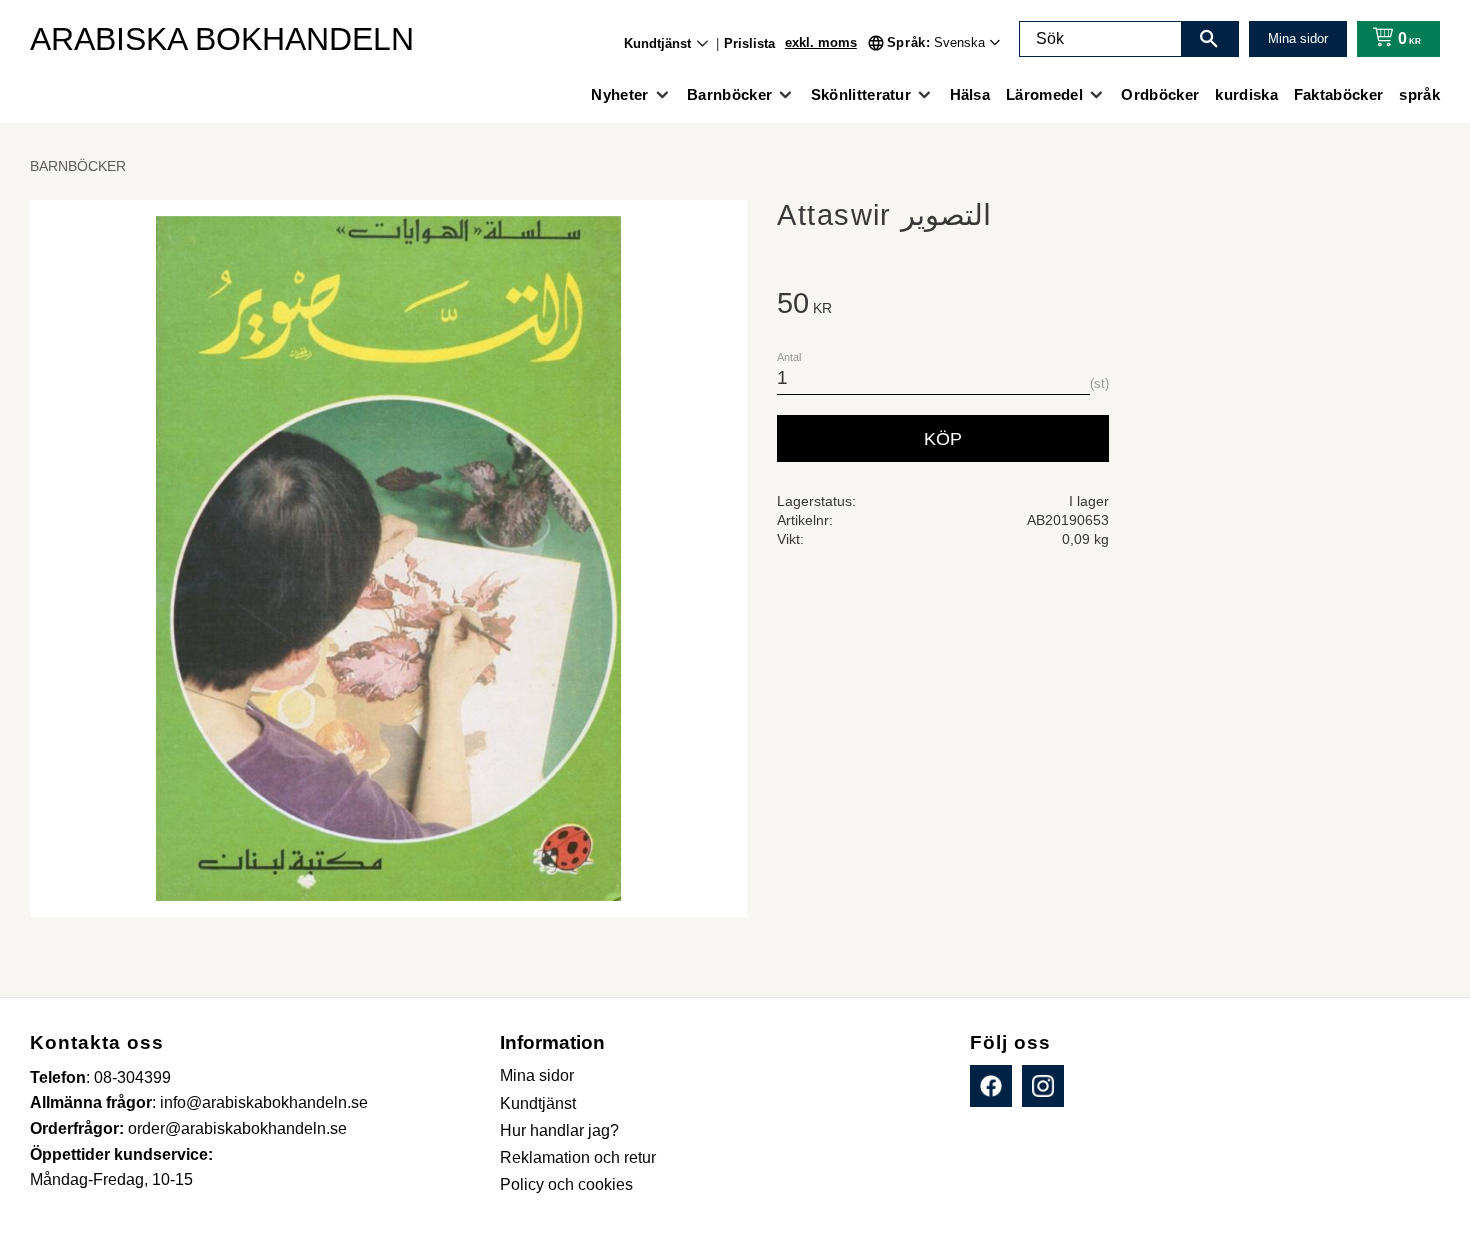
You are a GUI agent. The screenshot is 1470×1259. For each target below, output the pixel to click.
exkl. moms (821, 42)
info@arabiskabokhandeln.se (264, 1102)
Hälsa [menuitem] (970, 94)
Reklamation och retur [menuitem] (578, 1157)
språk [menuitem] (1419, 94)
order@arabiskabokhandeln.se (237, 1128)
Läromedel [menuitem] (1044, 94)
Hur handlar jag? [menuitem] (559, 1130)
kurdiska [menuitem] (1246, 94)
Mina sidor (1298, 38)
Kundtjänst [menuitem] (657, 43)
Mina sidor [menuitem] (537, 1075)
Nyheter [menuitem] (619, 94)
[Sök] (1209, 39)
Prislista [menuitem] (749, 43)
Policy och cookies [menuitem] (566, 1184)
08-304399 (132, 1077)
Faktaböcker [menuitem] (1339, 94)
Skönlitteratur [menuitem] (861, 94)
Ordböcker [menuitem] (1160, 94)
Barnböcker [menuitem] (729, 94)
